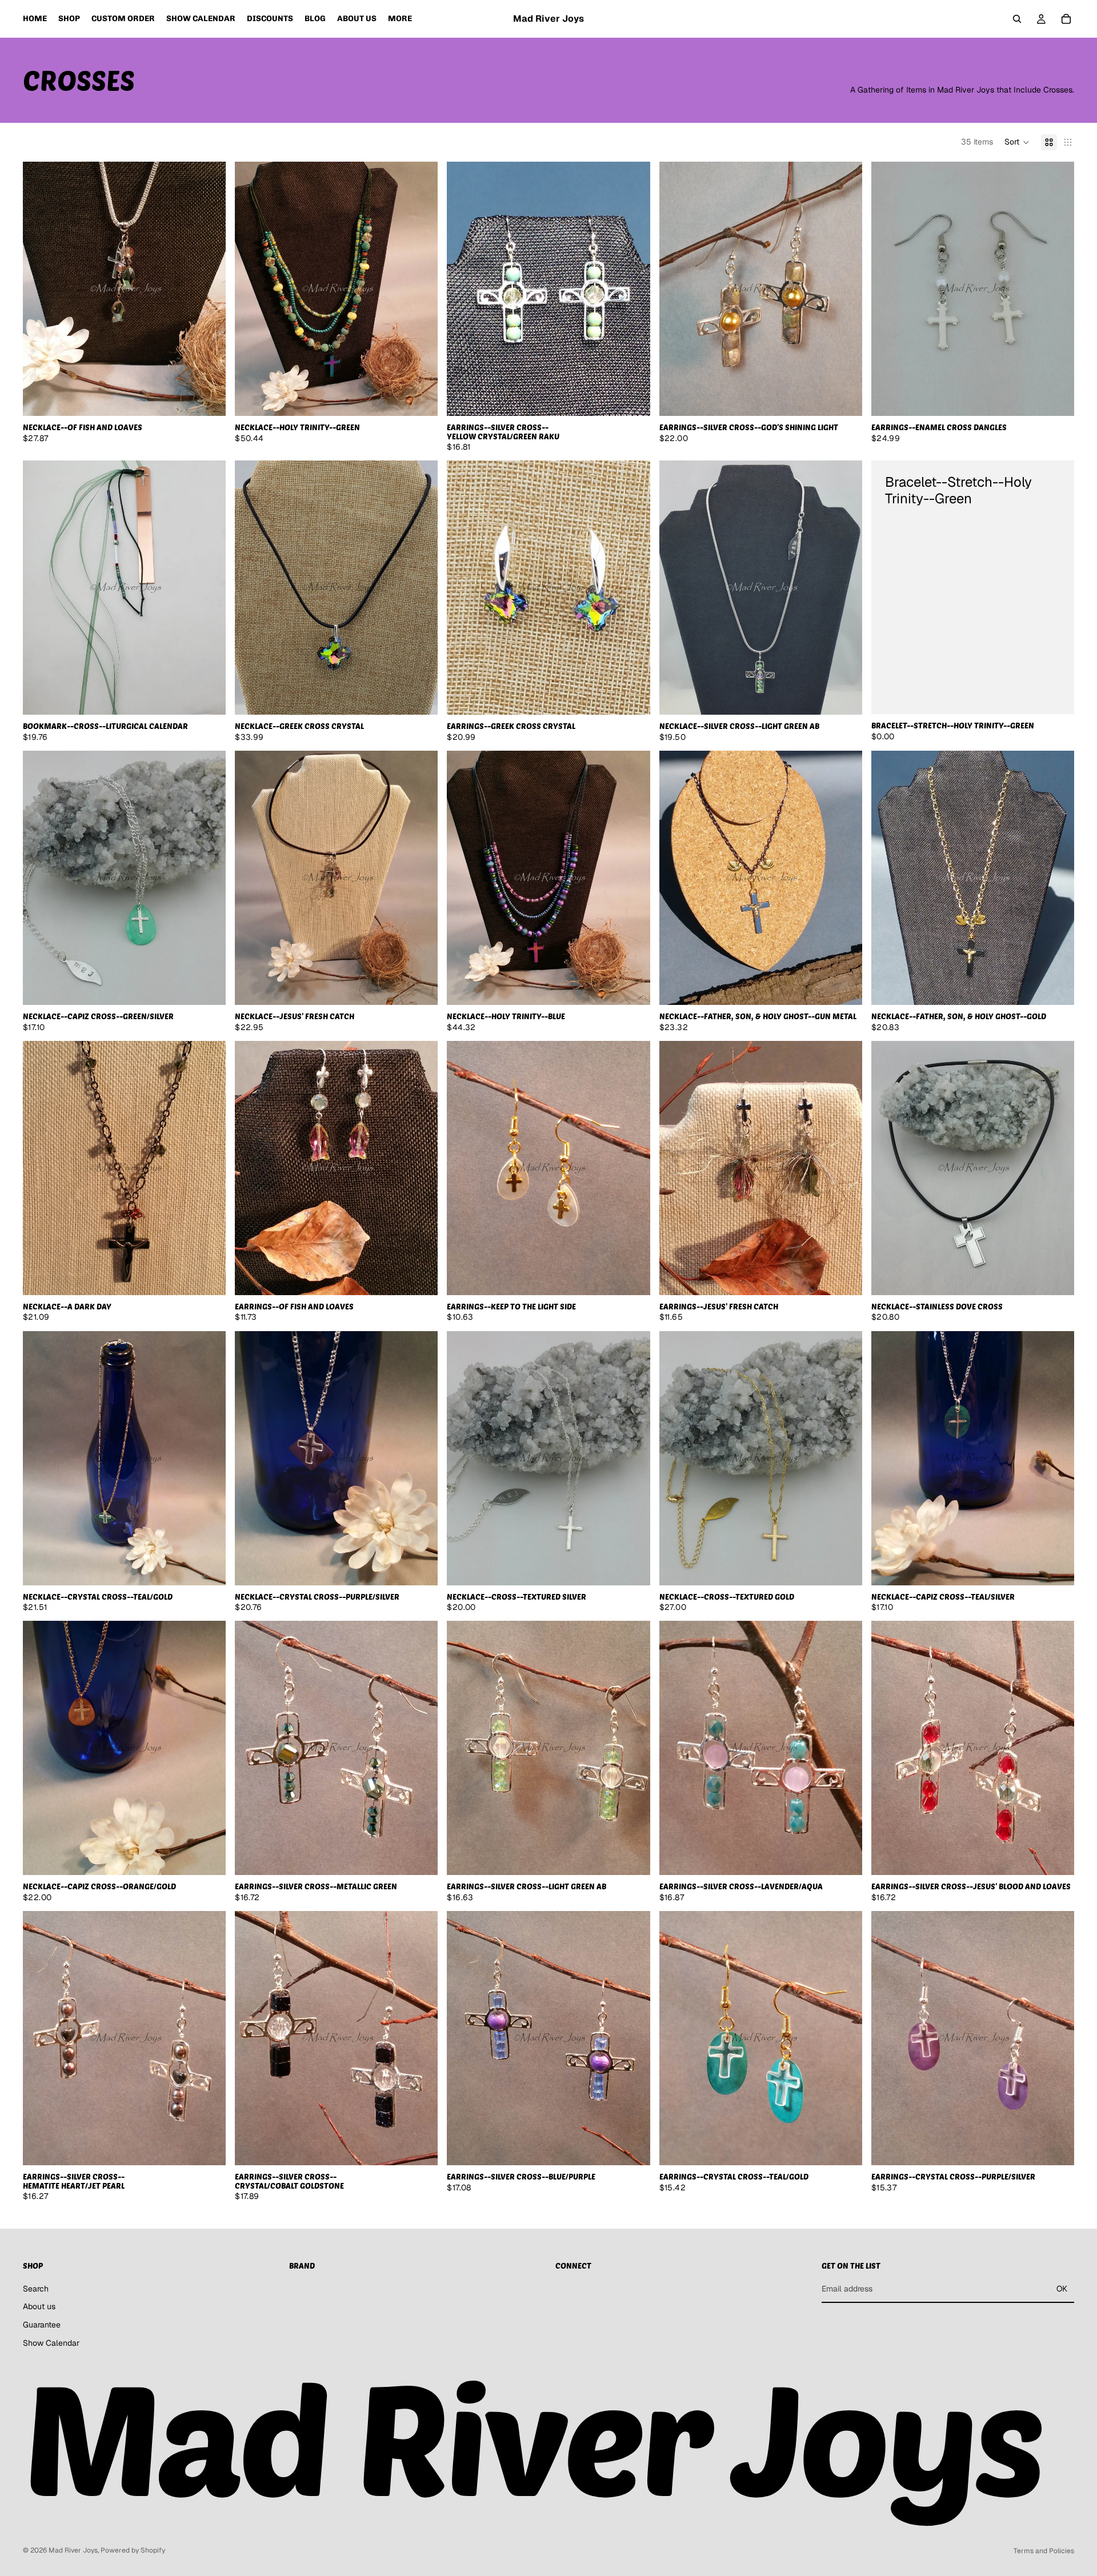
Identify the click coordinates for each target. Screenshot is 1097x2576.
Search (36, 2289)
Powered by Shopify (133, 2550)
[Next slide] (209, 289)
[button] (1017, 142)
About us (39, 2306)
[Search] (1017, 19)
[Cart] (1066, 19)
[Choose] (208, 698)
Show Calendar (51, 2342)
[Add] (208, 398)
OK (1062, 2289)
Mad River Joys (73, 2550)
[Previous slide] (40, 289)
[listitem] (400, 19)
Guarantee (42, 2325)
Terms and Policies (1044, 2551)
